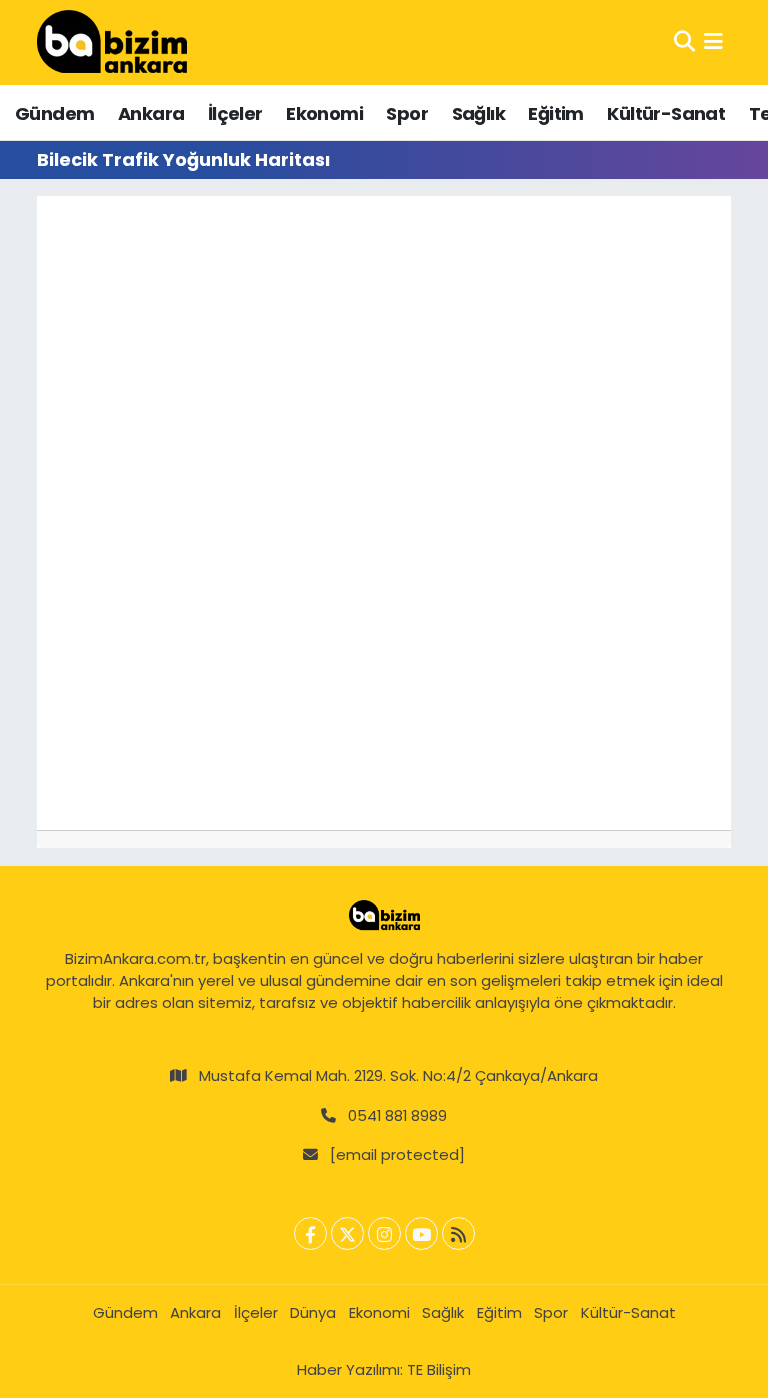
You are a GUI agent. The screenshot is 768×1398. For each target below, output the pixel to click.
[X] (347, 1233)
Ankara (151, 113)
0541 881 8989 (397, 1115)
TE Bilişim (439, 1369)
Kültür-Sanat (666, 113)
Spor (407, 113)
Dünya (313, 1312)
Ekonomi (324, 113)
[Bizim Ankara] (112, 42)
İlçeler (235, 113)
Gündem (54, 113)
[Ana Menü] (713, 42)
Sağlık (478, 113)
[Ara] (684, 42)
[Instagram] (384, 1233)
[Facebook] (310, 1233)
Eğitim (555, 113)
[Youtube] (421, 1233)
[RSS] (458, 1233)
